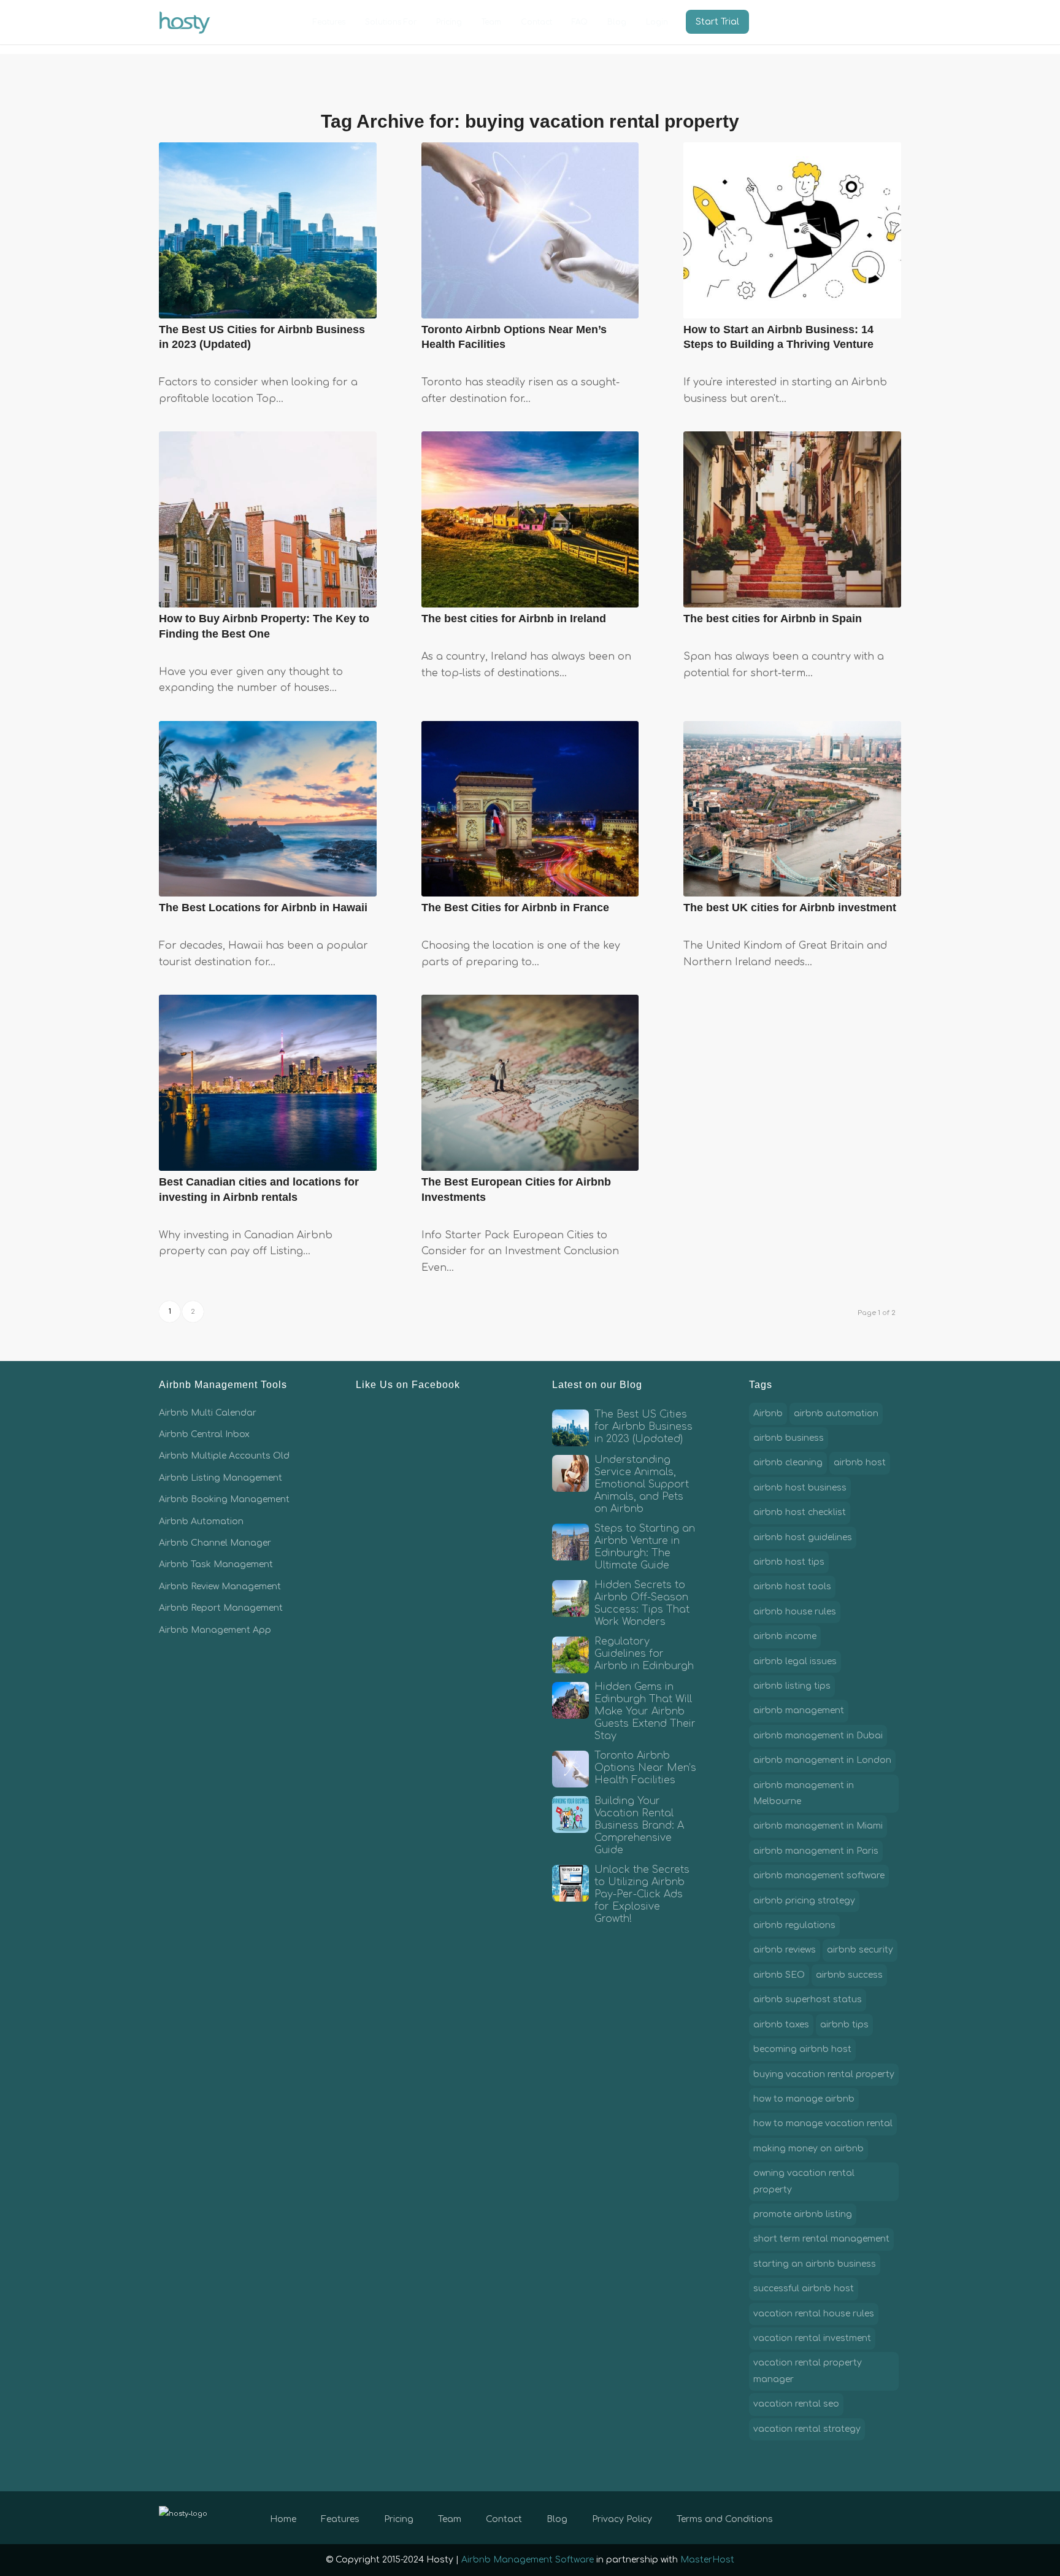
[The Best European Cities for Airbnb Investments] (530, 1083)
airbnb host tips (789, 1562)
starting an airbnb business (815, 2264)
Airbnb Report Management (221, 1608)
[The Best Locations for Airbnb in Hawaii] (268, 809)
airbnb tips (844, 2025)
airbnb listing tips (792, 1686)
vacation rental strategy (807, 2429)
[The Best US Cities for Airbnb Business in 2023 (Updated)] (268, 230)
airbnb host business (800, 1488)
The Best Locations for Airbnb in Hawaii (263, 908)
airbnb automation (836, 1413)
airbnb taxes (781, 2025)
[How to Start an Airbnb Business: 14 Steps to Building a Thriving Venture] (792, 230)
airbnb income (785, 1636)
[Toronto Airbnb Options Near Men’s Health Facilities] (530, 230)
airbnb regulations (794, 1925)
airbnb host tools (792, 1587)
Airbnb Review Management (220, 1587)
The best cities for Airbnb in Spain (773, 619)
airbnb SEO (779, 1975)
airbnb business (789, 1438)
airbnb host (860, 1463)
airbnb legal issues (795, 1661)
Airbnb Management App (215, 1630)
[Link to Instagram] (874, 2517)
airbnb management (799, 1710)
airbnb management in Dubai (818, 1736)
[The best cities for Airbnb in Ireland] (530, 519)
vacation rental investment (812, 2338)
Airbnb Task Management (216, 1564)
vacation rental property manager (808, 2371)
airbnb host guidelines (803, 1537)
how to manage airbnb (804, 2099)
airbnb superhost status (808, 1999)
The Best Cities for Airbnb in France (515, 908)
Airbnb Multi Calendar (208, 1413)
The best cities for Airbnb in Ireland (514, 619)
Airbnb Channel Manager (215, 1543)
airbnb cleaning (788, 1463)
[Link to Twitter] (855, 2517)
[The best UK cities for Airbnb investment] (792, 809)
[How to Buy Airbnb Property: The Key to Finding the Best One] (268, 519)
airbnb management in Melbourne (804, 1793)
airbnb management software (819, 1876)
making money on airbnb (808, 2149)
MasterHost (707, 2560)
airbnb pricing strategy (804, 1901)
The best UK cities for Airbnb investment (790, 908)
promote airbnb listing (803, 2214)
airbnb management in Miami (818, 1826)
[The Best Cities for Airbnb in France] (530, 809)
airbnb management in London (822, 1760)
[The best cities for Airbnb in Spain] (792, 519)
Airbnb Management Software (528, 2560)
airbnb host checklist (800, 1512)
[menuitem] (329, 22)
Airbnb (768, 1413)
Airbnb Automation (201, 1521)
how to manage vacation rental (823, 2123)
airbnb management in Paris (816, 1851)
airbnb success (849, 1975)
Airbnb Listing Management (221, 1478)
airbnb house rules (795, 1612)
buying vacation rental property (824, 2074)
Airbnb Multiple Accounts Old (224, 1456)
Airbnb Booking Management (224, 1499)
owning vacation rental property (804, 2181)
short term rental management (821, 2239)
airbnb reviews (785, 1950)
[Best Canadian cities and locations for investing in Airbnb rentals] (268, 1083)
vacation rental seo (796, 2404)
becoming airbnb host (802, 2049)
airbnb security (860, 1950)
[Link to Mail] (892, 2517)
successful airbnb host (804, 2289)
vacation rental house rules (814, 2314)
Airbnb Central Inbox (204, 1434)
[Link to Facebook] (837, 2517)
